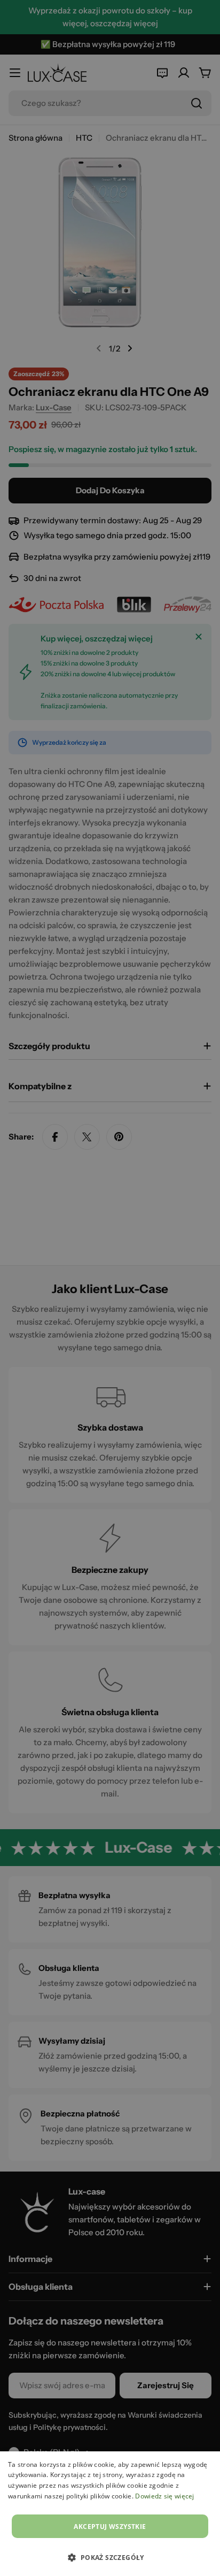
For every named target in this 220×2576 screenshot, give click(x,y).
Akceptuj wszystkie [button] (110, 2527)
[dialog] (110, 2514)
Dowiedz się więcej (164, 2496)
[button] (110, 2557)
